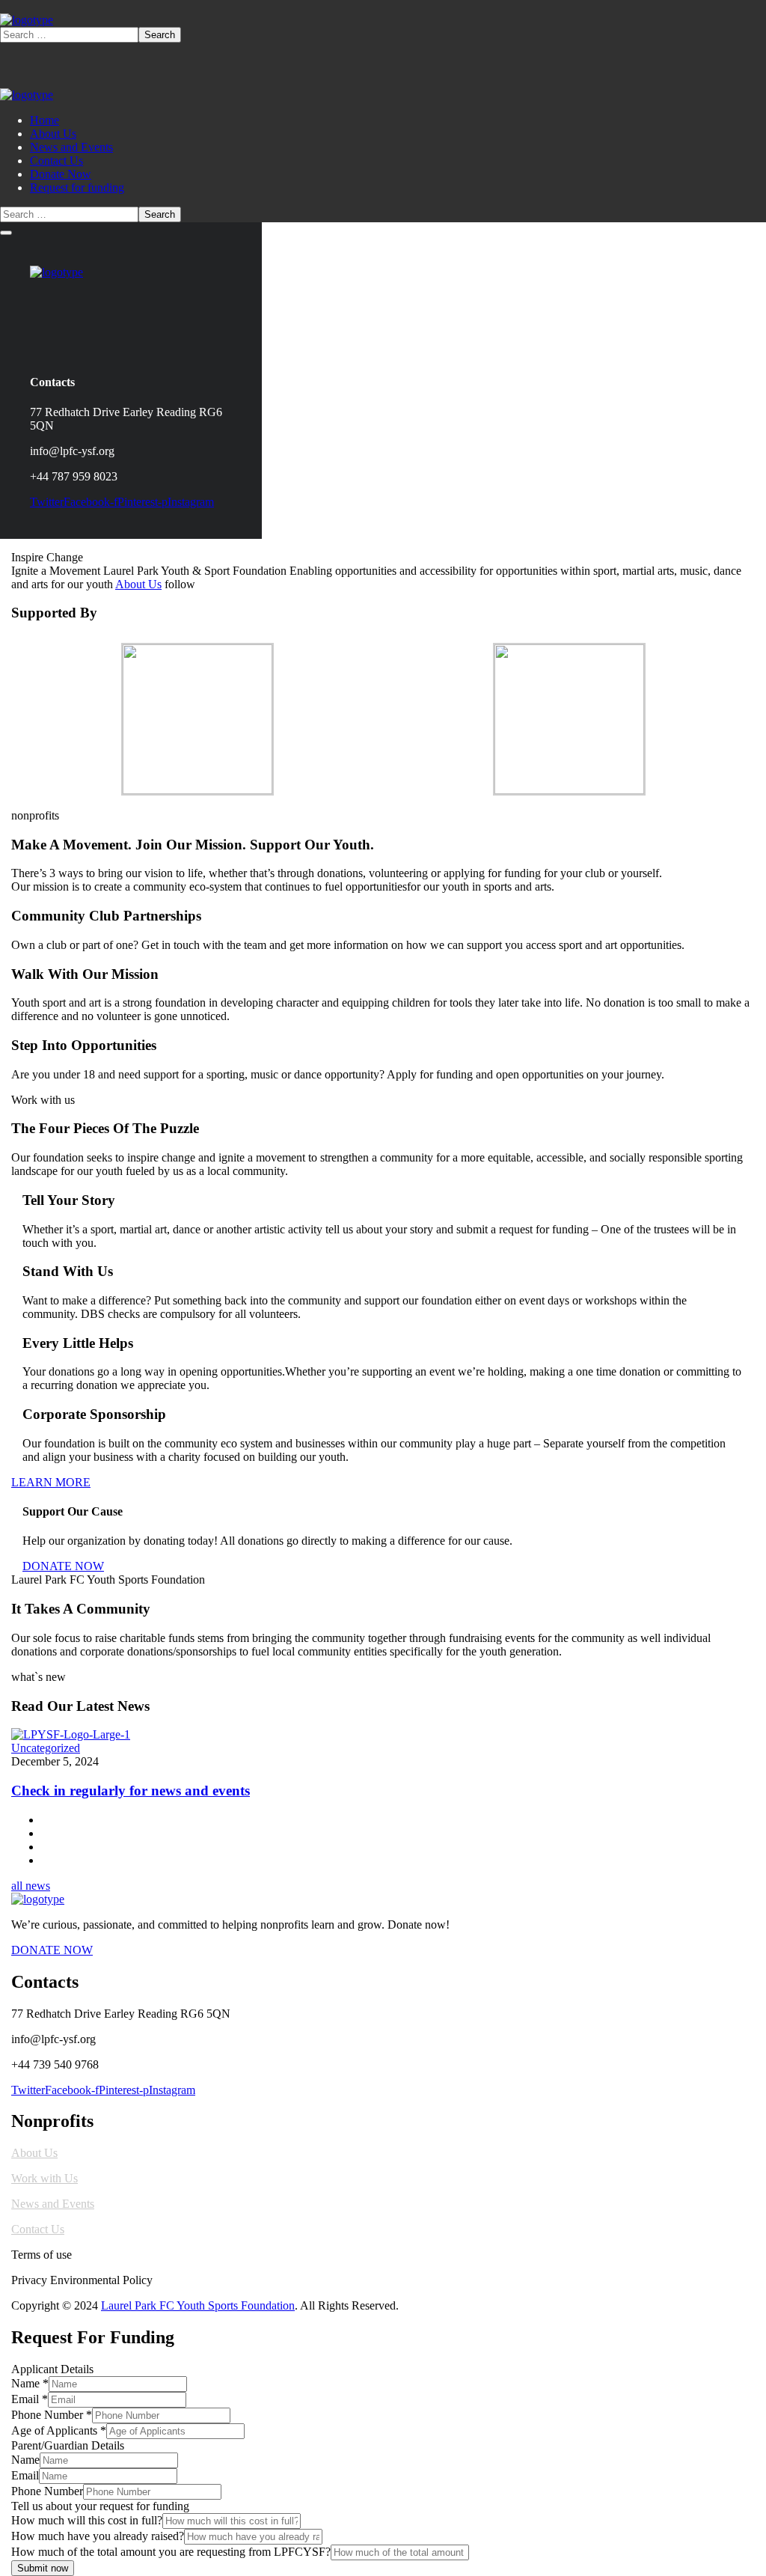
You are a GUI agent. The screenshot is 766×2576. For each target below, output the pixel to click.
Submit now (43, 2568)
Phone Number (52, 2415)
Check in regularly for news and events (131, 1791)
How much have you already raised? (98, 2536)
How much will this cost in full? (87, 2520)
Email (30, 2399)
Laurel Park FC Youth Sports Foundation (198, 2305)
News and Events (53, 2204)
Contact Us (38, 2229)
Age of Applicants (59, 2430)
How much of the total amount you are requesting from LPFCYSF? (171, 2552)
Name (30, 2383)
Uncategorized (46, 1748)
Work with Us (45, 2178)
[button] (383, 1483)
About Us (138, 584)
